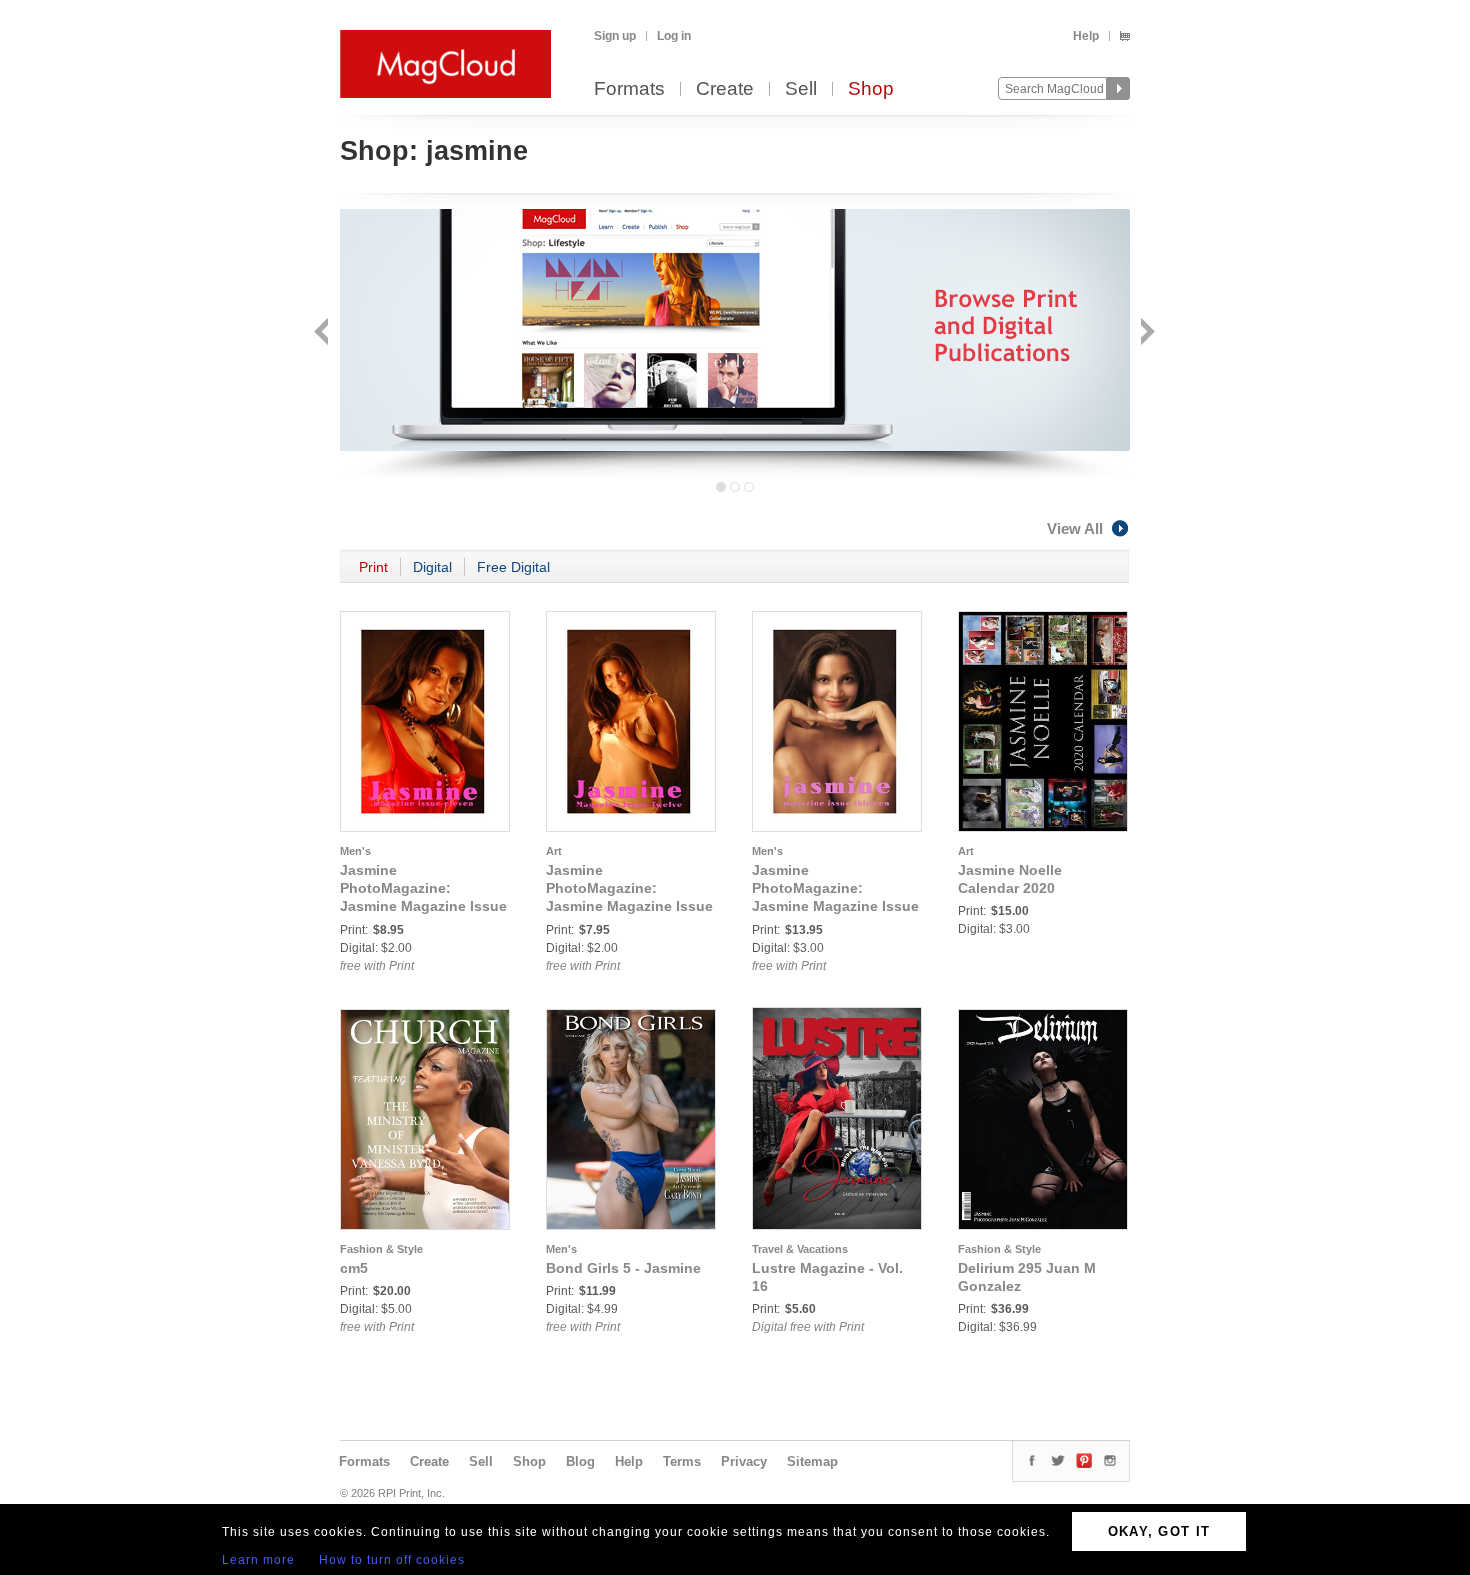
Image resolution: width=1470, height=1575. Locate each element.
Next (1145, 333)
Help (1086, 36)
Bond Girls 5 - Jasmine (623, 1268)
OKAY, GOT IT (1159, 1531)
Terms (682, 1461)
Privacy (744, 1461)
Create (725, 89)
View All (1075, 528)
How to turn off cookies (392, 1560)
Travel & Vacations (800, 1249)
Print (373, 567)
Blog (580, 1461)
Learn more (258, 1560)
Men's (355, 851)
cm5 (354, 1268)
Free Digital (513, 567)
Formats (629, 89)
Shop (871, 89)
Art (554, 851)
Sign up (615, 36)
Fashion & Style (381, 1249)
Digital (432, 567)
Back (323, 333)
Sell (801, 89)
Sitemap (812, 1461)
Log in (674, 36)
